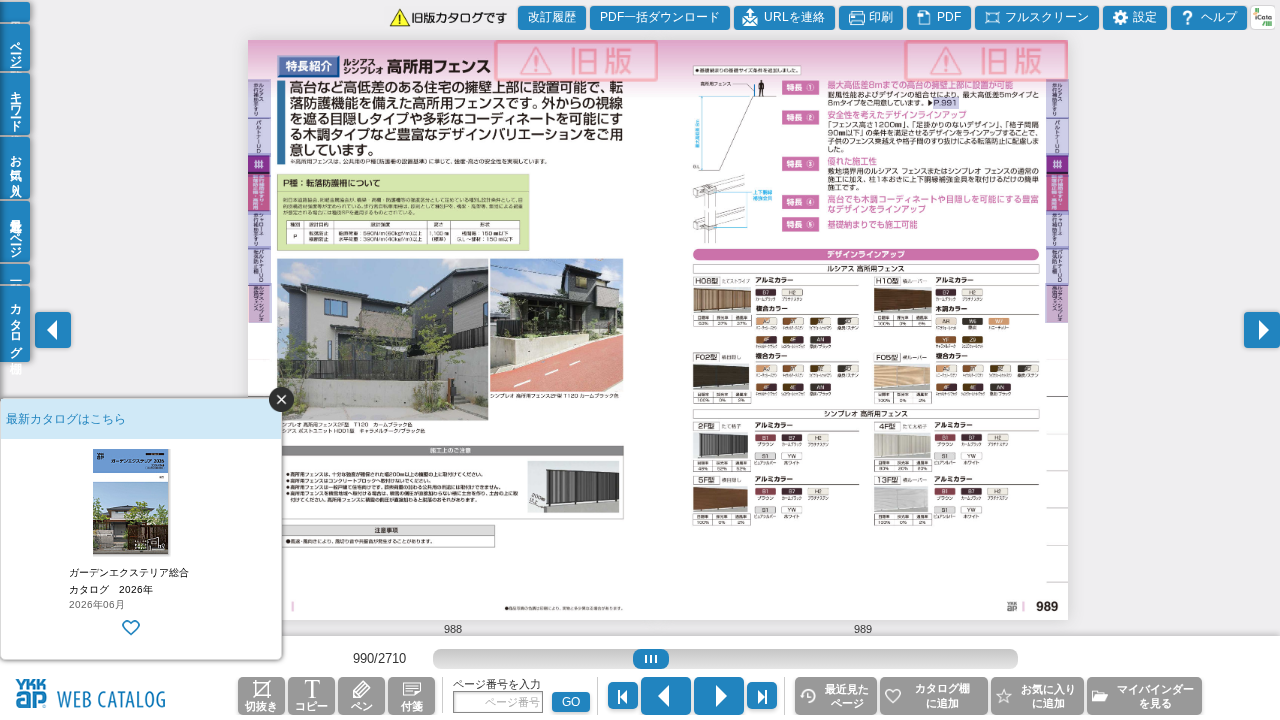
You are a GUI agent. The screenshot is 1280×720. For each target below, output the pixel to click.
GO (571, 702)
